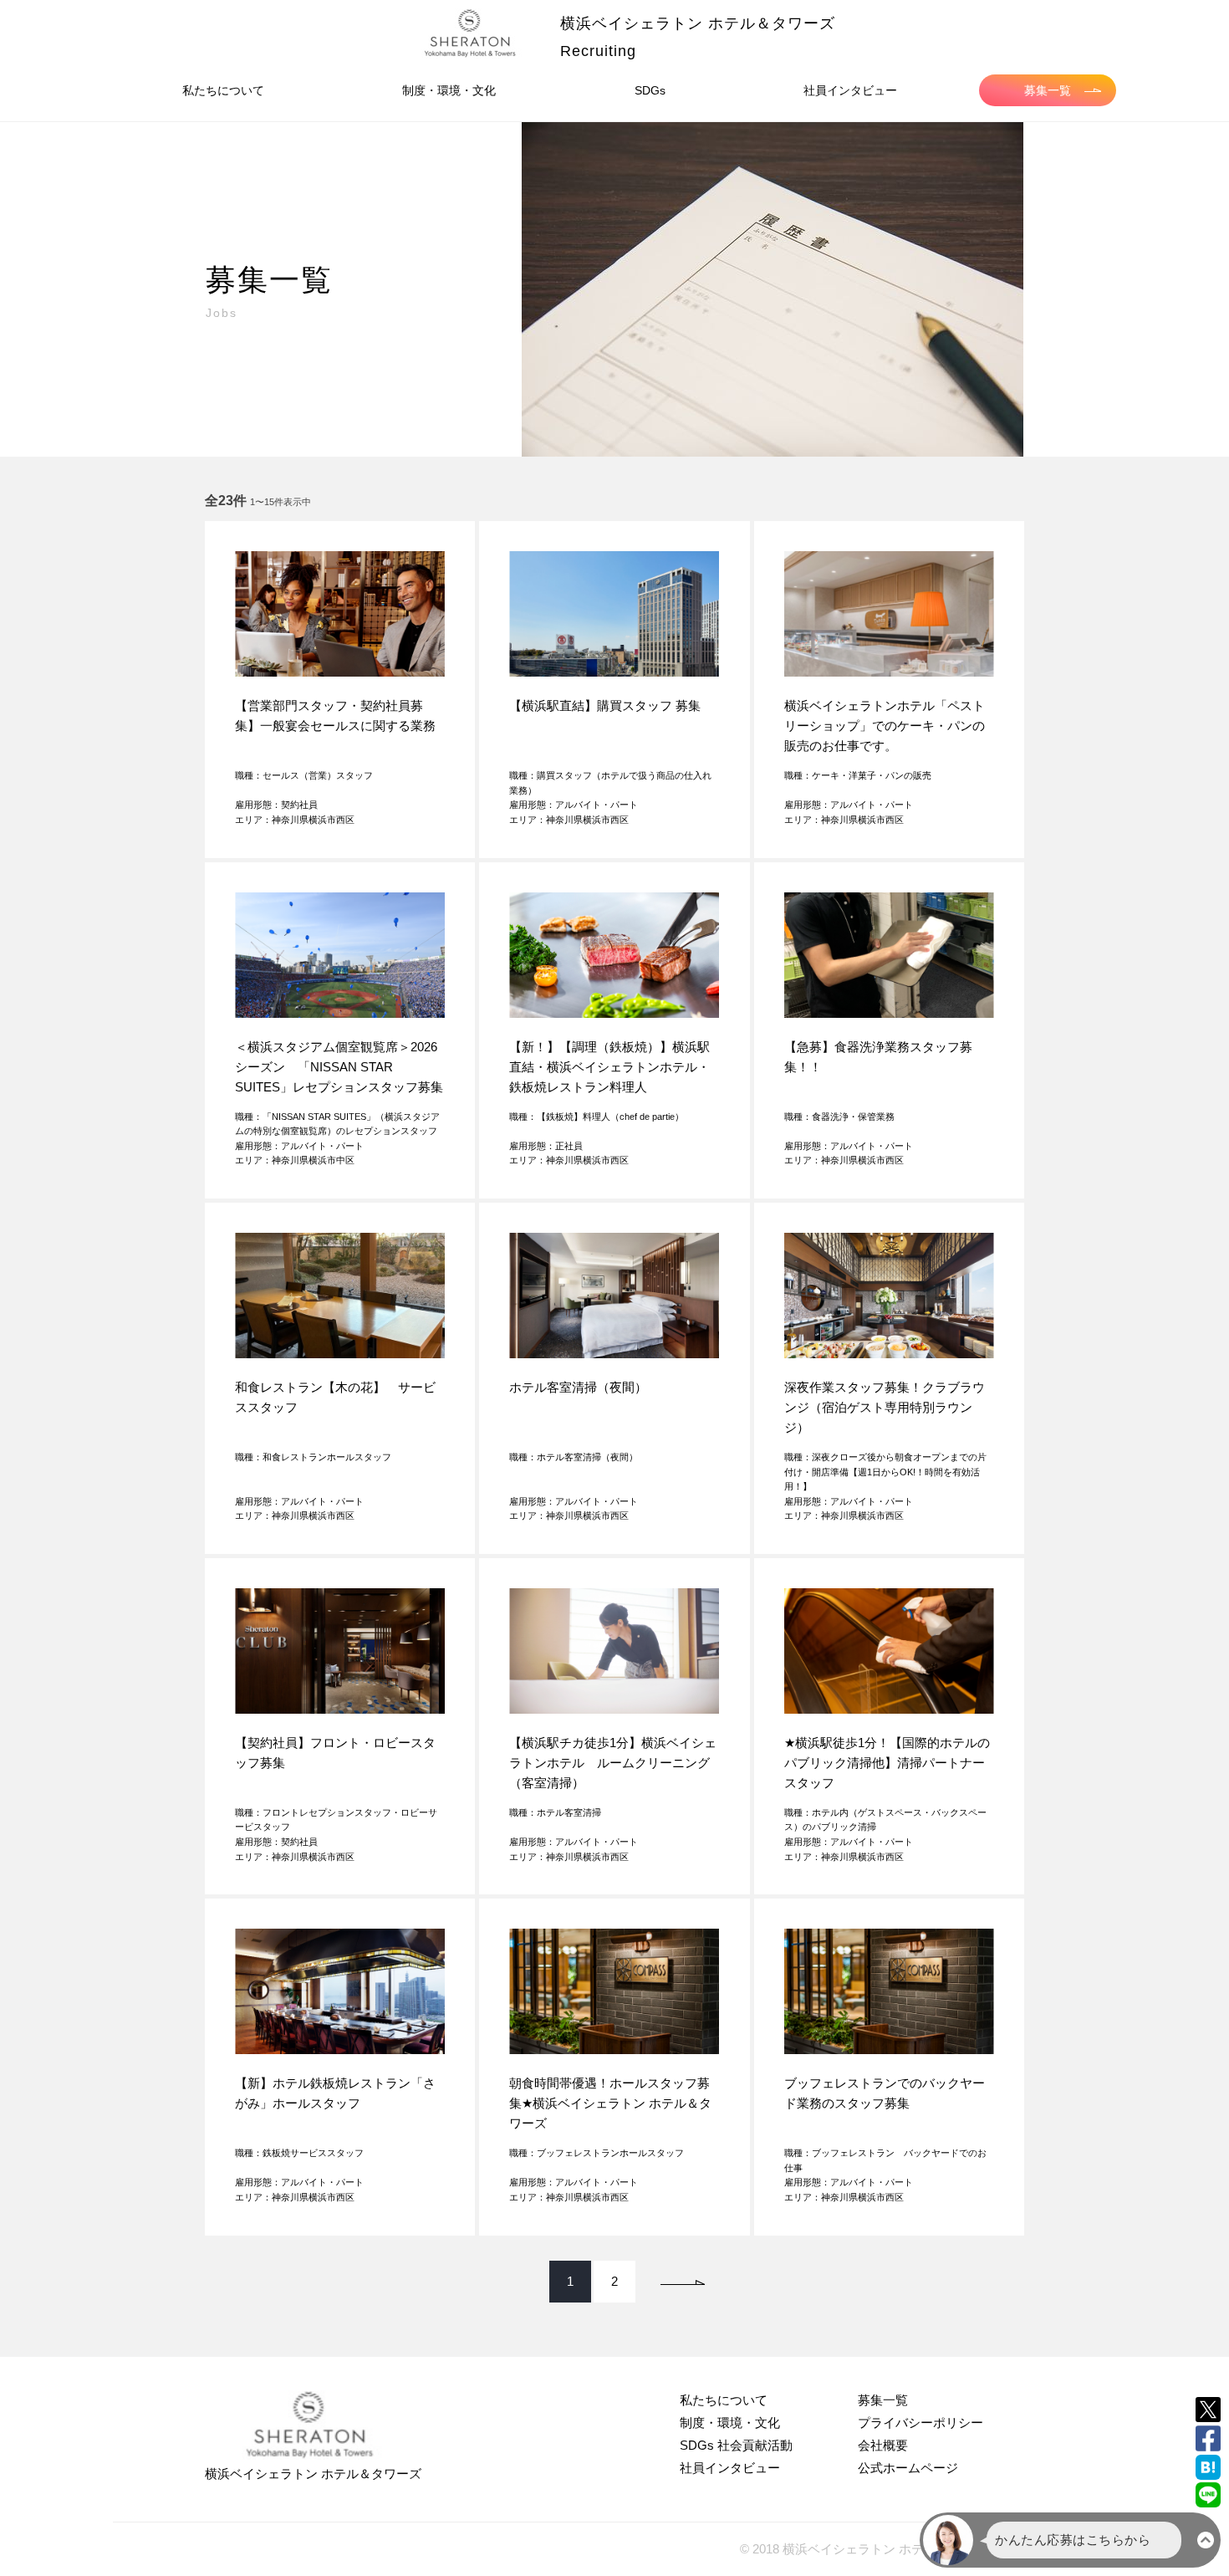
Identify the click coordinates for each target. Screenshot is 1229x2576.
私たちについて (223, 90)
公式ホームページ (908, 2468)
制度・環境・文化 (449, 90)
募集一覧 (1048, 90)
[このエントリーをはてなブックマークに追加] (1208, 2467)
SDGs (650, 90)
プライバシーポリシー (920, 2423)
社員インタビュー (850, 90)
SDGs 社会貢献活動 (736, 2445)
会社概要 (883, 2445)
